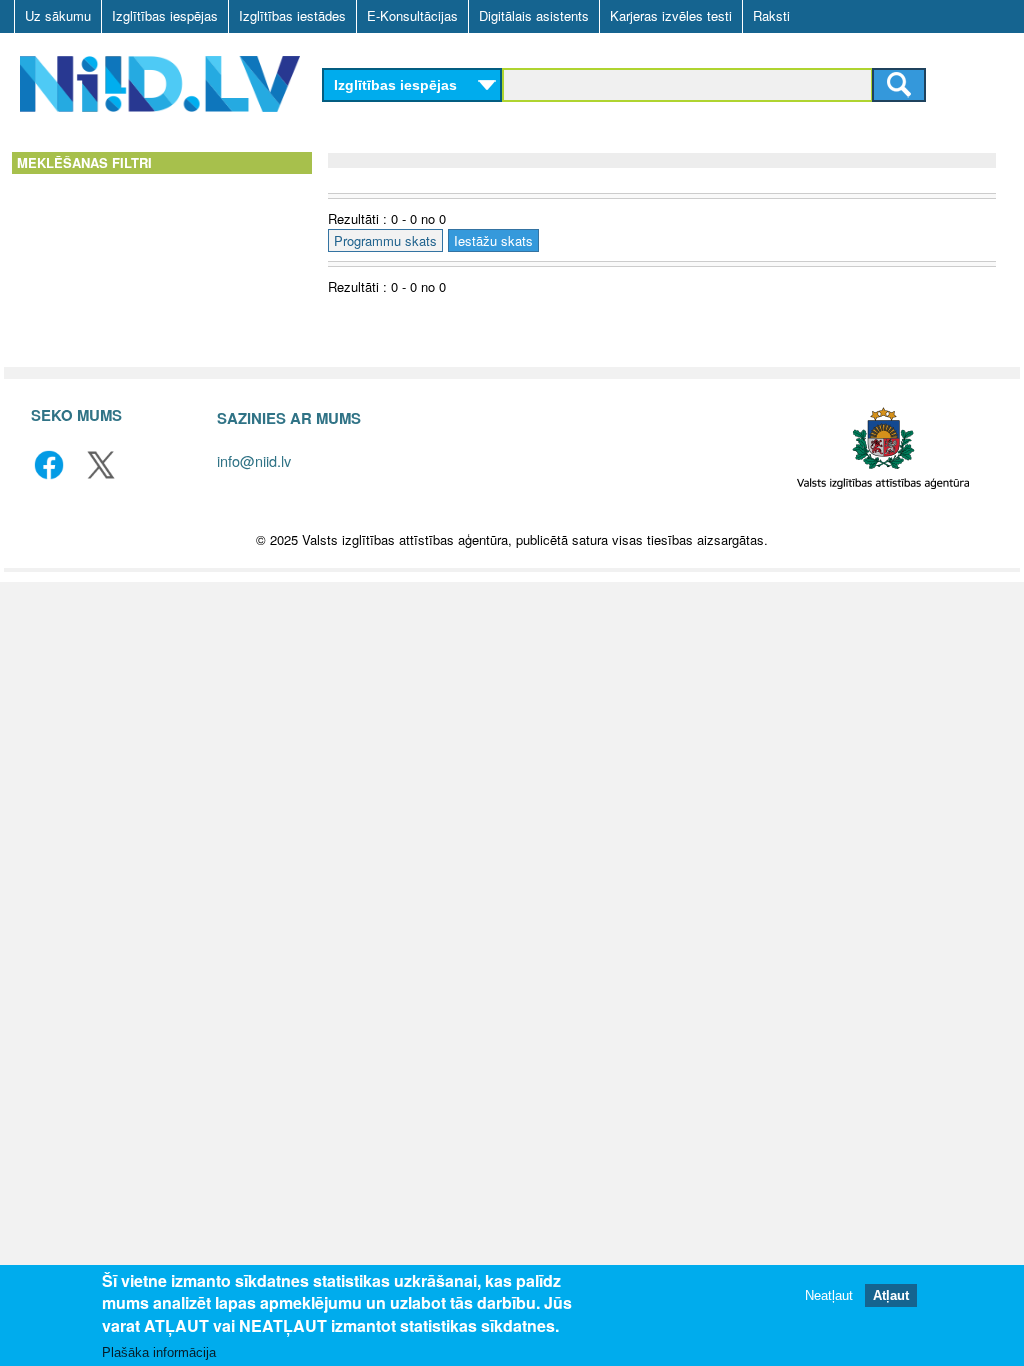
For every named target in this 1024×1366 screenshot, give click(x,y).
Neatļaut (829, 1295)
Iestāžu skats (493, 240)
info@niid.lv (254, 460)
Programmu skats (385, 240)
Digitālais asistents (534, 15)
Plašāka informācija (159, 1352)
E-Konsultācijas (412, 15)
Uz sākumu (58, 15)
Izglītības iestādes (292, 15)
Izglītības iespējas (165, 15)
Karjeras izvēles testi (671, 15)
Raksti (771, 15)
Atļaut (891, 1295)
